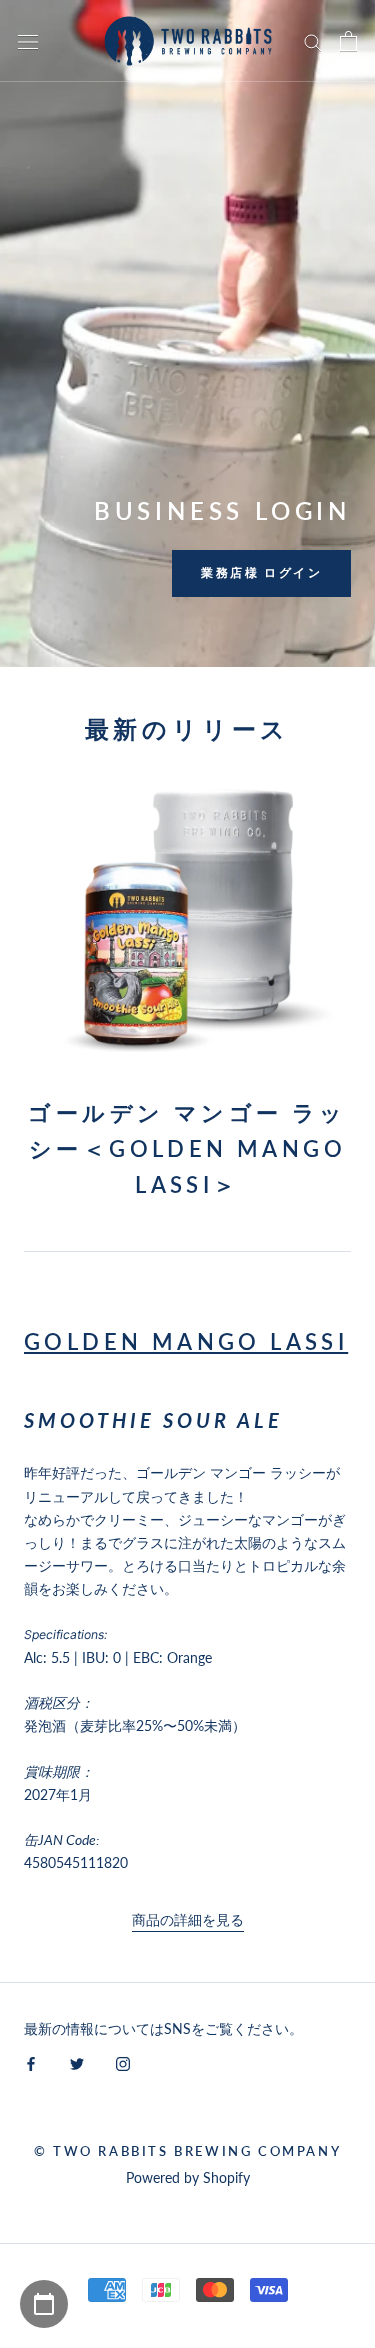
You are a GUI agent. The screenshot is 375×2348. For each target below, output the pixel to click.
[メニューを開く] (28, 40)
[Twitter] (77, 2062)
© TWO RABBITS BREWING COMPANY (187, 2151)
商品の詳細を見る (188, 1919)
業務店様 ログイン (261, 572)
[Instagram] (123, 2062)
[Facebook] (31, 2062)
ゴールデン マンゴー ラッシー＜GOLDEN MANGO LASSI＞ (187, 1149)
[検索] (313, 41)
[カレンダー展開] (44, 2304)
